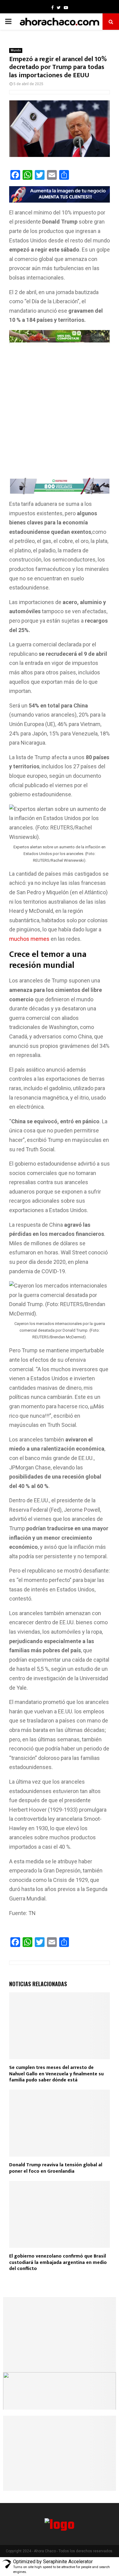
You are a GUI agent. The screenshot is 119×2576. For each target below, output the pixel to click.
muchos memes (29, 939)
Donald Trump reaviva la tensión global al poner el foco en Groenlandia (56, 2168)
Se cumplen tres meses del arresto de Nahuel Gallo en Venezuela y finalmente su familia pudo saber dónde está (56, 2074)
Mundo (16, 50)
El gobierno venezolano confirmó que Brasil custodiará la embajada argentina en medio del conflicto (58, 2263)
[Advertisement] (60, 414)
